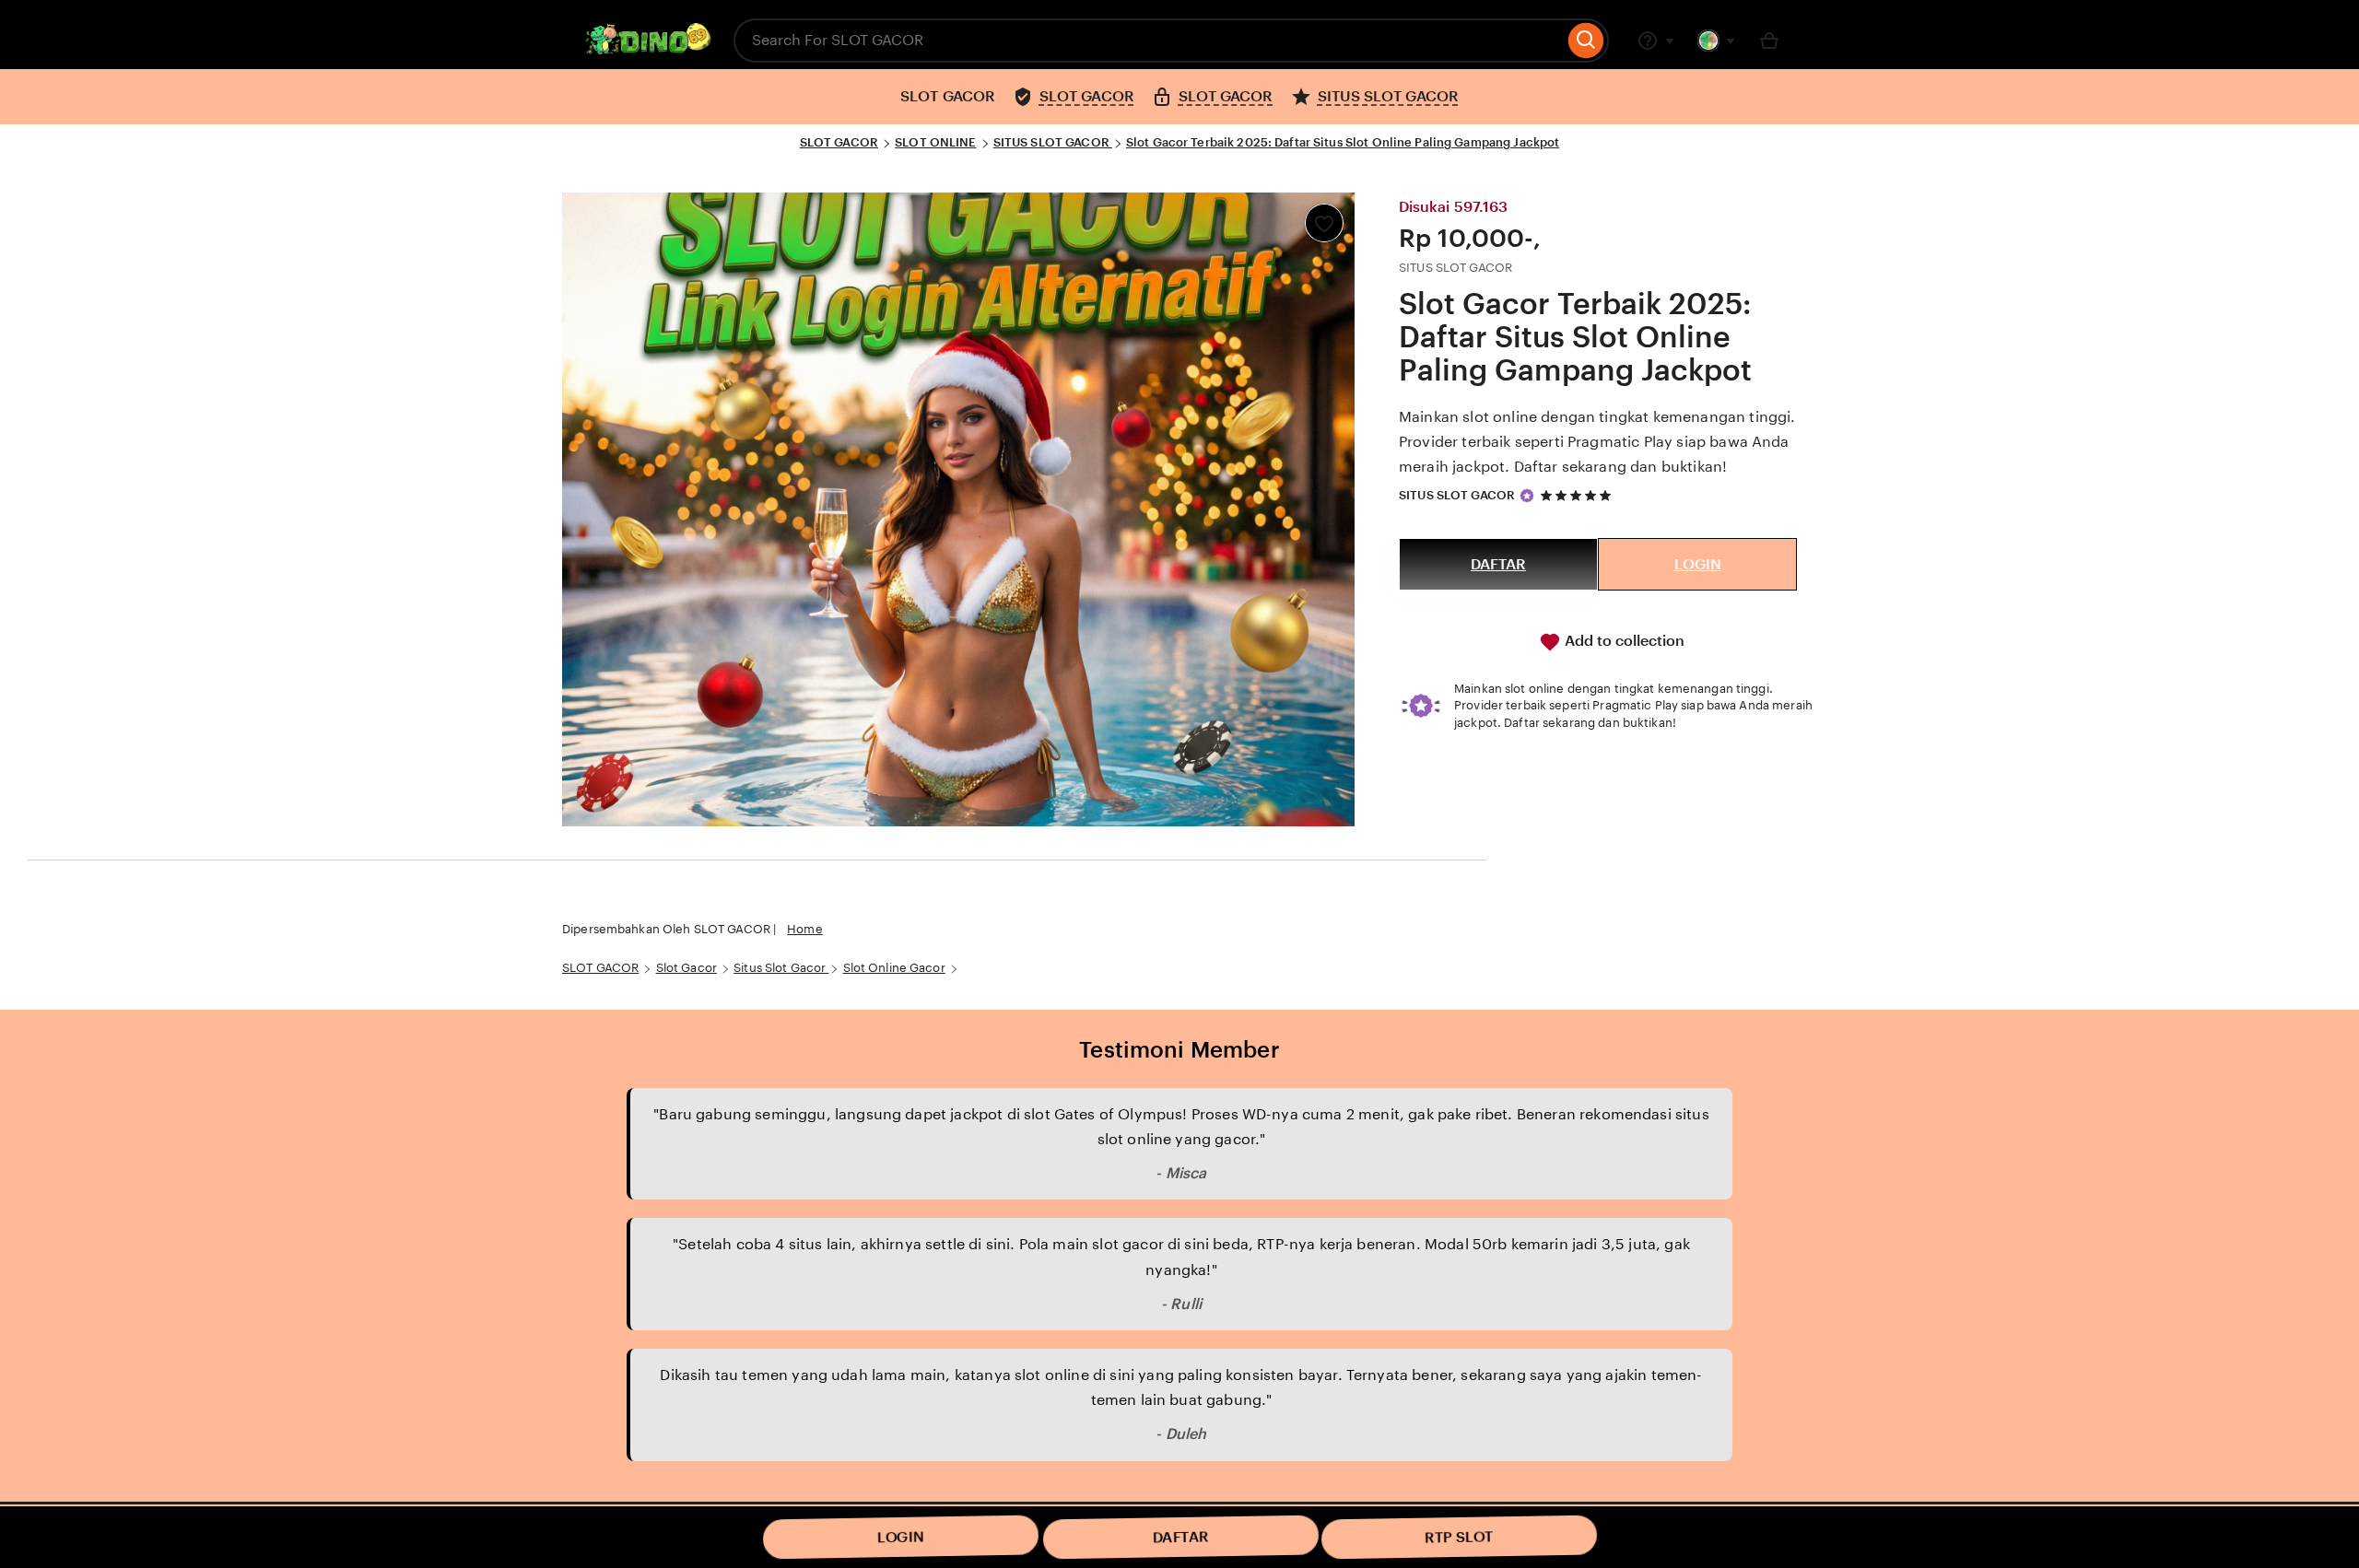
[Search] (1586, 41)
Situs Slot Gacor (781, 968)
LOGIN (1698, 564)
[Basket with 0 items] (1769, 41)
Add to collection (1623, 641)
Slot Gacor (687, 968)
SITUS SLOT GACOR (1053, 142)
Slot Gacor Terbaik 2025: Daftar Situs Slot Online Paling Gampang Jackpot (1343, 142)
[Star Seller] (1527, 496)
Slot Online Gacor (894, 968)
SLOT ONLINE (935, 142)
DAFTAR (1498, 564)
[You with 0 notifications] (1717, 41)
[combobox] (1149, 41)
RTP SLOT (1459, 1537)
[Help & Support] (1656, 41)
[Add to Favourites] (1324, 223)
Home (805, 929)
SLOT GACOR (839, 142)
